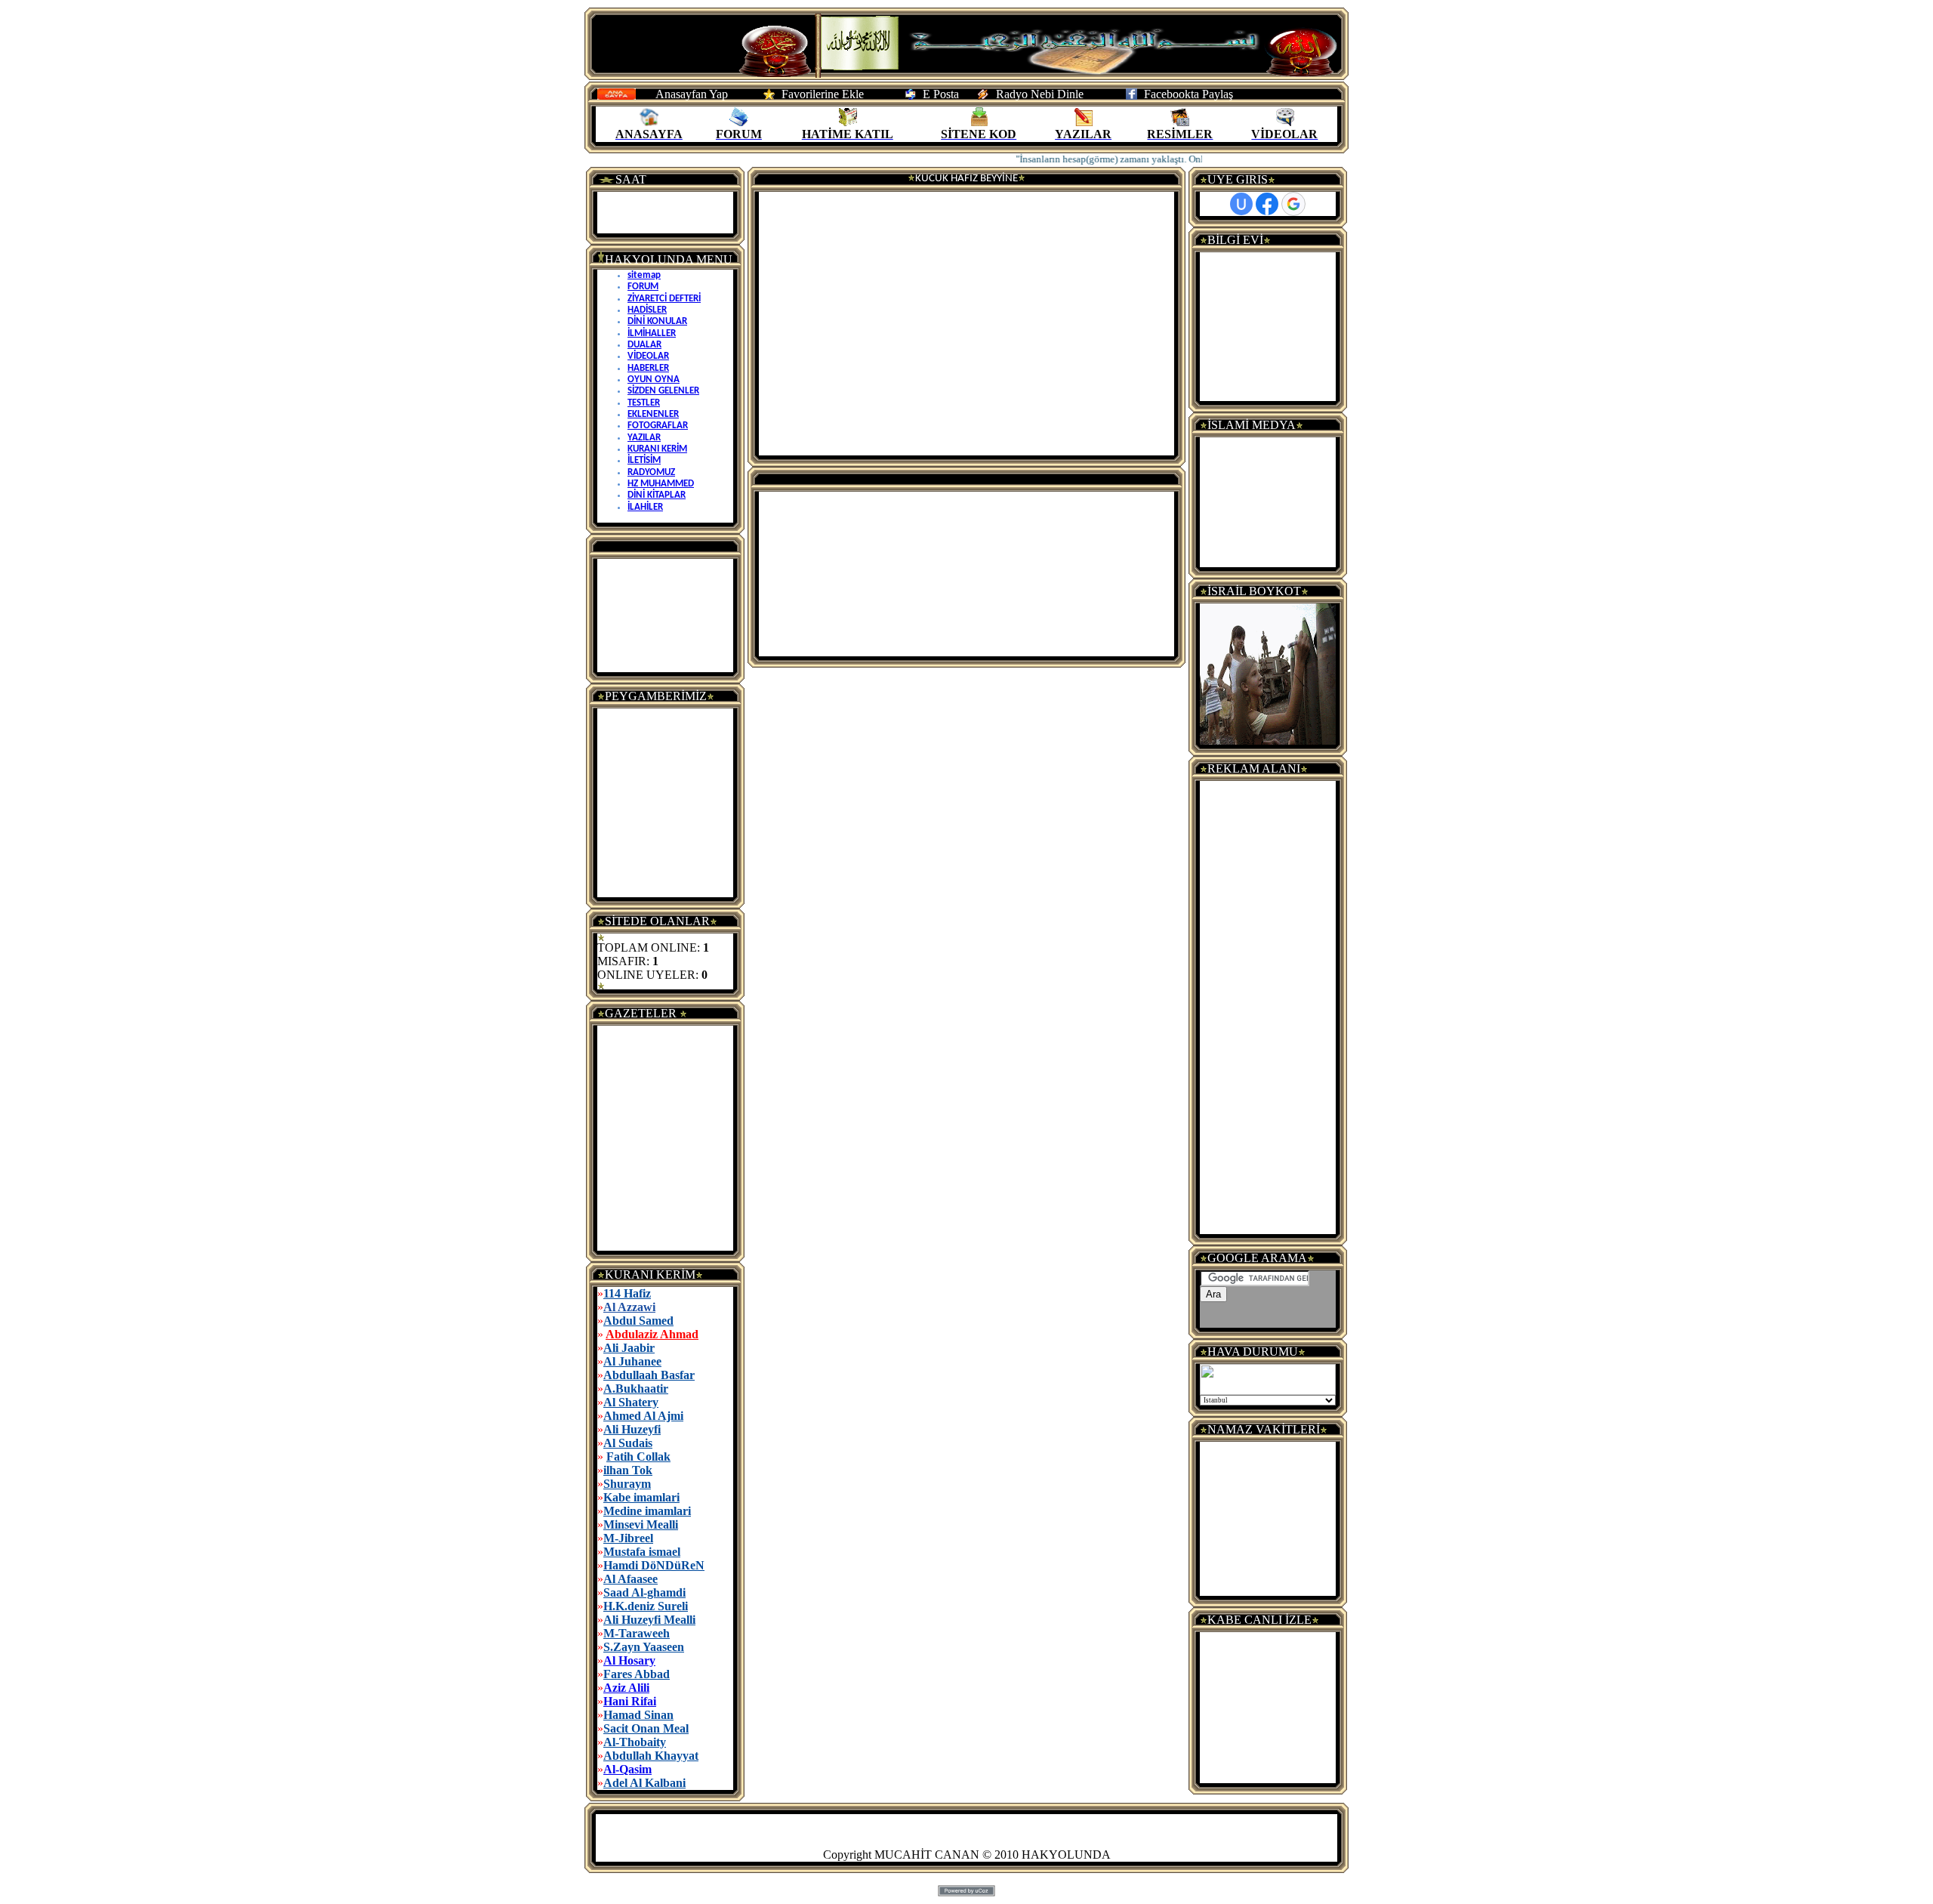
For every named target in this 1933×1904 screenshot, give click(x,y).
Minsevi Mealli (641, 1524)
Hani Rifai (630, 1701)
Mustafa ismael (642, 1552)
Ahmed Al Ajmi (643, 1416)
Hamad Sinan (638, 1715)
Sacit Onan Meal (646, 1728)
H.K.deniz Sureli (646, 1606)
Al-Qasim (627, 1769)
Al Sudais (628, 1443)
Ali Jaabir (629, 1348)
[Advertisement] (665, 616)
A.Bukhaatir (636, 1389)
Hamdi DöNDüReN (654, 1565)
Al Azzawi (629, 1307)
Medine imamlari (647, 1511)
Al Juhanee (632, 1361)
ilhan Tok (628, 1470)
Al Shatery (631, 1402)
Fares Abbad (637, 1674)
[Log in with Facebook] (1267, 204)
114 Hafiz (627, 1293)
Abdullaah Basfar (649, 1375)
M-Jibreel (628, 1538)
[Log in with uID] (1241, 204)
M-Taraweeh (637, 1633)
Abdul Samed (638, 1321)
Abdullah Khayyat (651, 1756)
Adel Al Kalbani (644, 1783)
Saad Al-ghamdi (644, 1592)
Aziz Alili (626, 1688)
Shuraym (627, 1484)
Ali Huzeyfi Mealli (649, 1620)
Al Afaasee (630, 1579)
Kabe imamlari (641, 1497)
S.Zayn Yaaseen (644, 1647)
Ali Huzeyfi (632, 1429)
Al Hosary (629, 1660)
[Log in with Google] (1293, 204)
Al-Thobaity (635, 1742)
